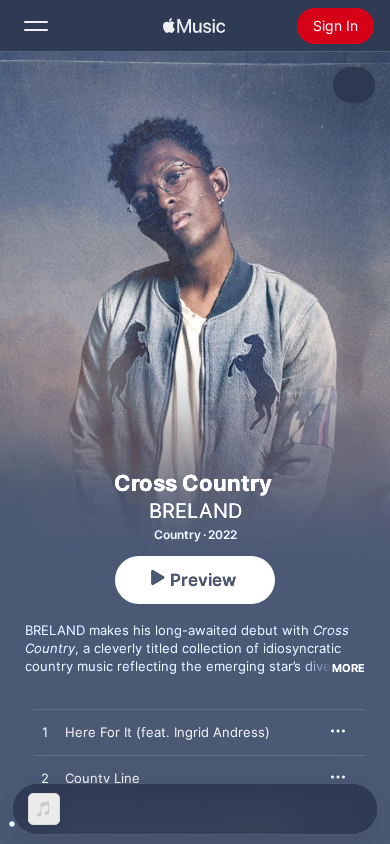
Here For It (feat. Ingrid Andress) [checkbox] (167, 732)
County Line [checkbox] (102, 778)
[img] (194, 26)
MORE (348, 668)
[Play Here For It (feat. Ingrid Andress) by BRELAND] (45, 733)
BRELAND (195, 511)
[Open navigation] (36, 26)
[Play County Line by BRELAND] (45, 779)
